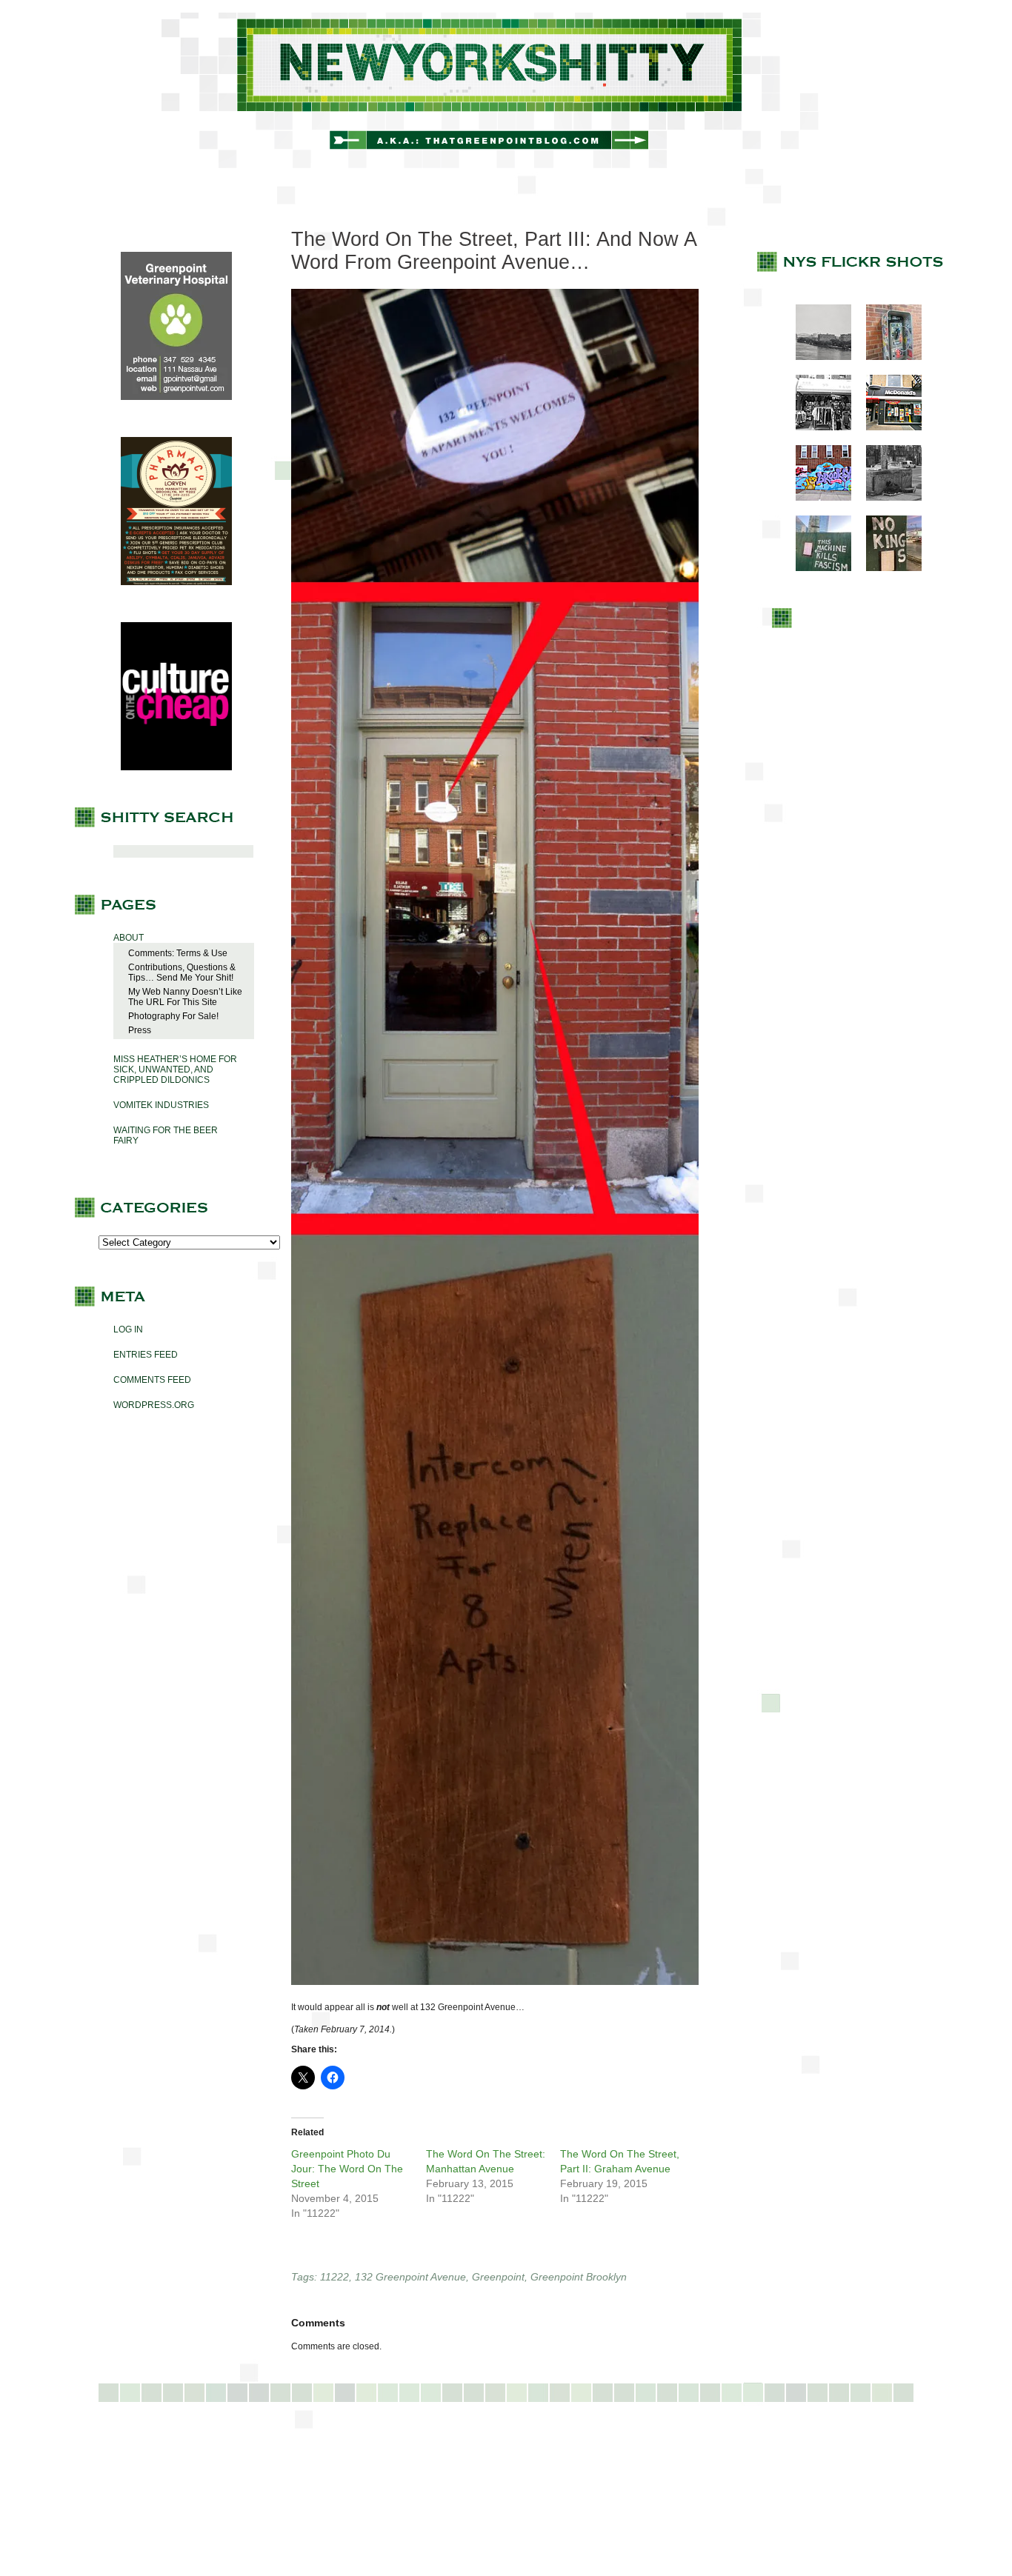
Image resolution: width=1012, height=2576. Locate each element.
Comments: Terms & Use (178, 953)
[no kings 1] (886, 568)
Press (140, 1030)
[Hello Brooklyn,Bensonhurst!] (816, 498)
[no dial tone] (886, 357)
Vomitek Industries (161, 1105)
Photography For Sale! (173, 1016)
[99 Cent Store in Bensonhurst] (816, 427)
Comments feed (152, 1380)
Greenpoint (498, 2277)
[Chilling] (886, 498)
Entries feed (146, 1355)
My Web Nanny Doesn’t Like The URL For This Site (185, 997)
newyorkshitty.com (506, 90)
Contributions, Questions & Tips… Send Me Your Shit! (182, 972)
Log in (128, 1329)
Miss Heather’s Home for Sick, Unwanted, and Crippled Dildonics (175, 1070)
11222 (334, 2277)
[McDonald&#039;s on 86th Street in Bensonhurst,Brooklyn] (886, 427)
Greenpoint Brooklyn (579, 2277)
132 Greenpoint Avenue (410, 2277)
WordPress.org (154, 1405)
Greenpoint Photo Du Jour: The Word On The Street (347, 2169)
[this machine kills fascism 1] (816, 568)
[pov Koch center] (816, 357)
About (129, 938)
